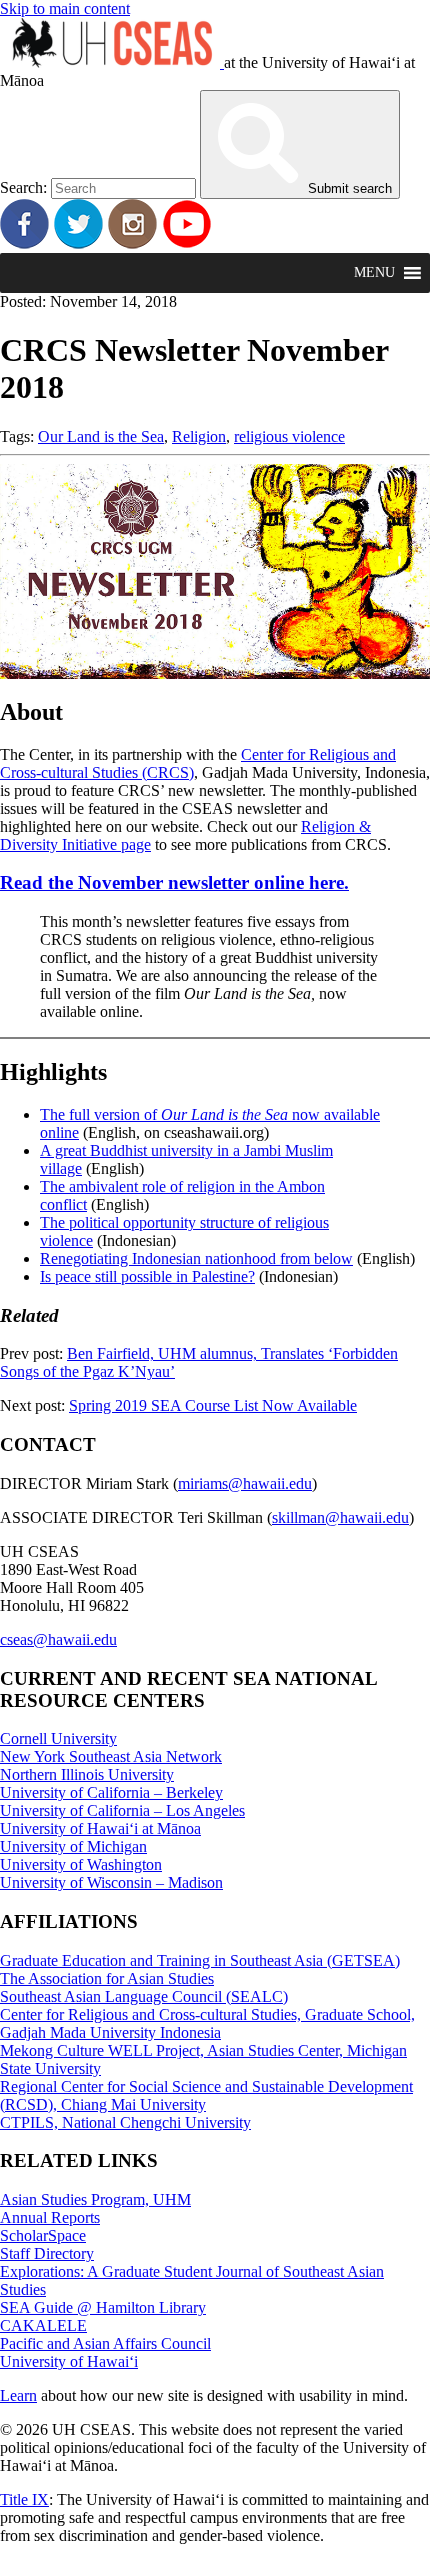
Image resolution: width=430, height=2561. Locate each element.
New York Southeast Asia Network (111, 1756)
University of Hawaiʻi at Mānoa (100, 1828)
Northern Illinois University (87, 1774)
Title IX (24, 2499)
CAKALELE (43, 2325)
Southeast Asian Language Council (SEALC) (144, 1996)
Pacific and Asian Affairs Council (105, 2343)
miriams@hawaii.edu (245, 1483)
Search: (23, 187)
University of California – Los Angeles (122, 1810)
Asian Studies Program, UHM (95, 2199)
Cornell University (58, 1738)
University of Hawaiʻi (69, 2361)
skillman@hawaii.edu (340, 1517)
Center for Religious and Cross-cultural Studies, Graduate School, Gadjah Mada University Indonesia (207, 2023)
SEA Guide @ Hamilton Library (103, 2307)
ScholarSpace (43, 2235)
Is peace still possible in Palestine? (147, 1276)
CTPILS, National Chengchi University (125, 2122)
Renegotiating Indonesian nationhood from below (196, 1258)
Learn (18, 2395)
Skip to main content (65, 8)
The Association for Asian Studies (107, 1978)
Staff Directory (47, 2253)
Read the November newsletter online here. (174, 882)
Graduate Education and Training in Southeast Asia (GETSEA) (200, 1960)
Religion (199, 436)
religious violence (289, 436)
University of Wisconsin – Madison (111, 1882)
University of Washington (81, 1864)
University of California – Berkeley (111, 1792)
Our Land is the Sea (101, 436)
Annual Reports (50, 2217)
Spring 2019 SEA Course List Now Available (213, 1405)
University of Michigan (73, 1846)
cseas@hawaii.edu (58, 1639)
